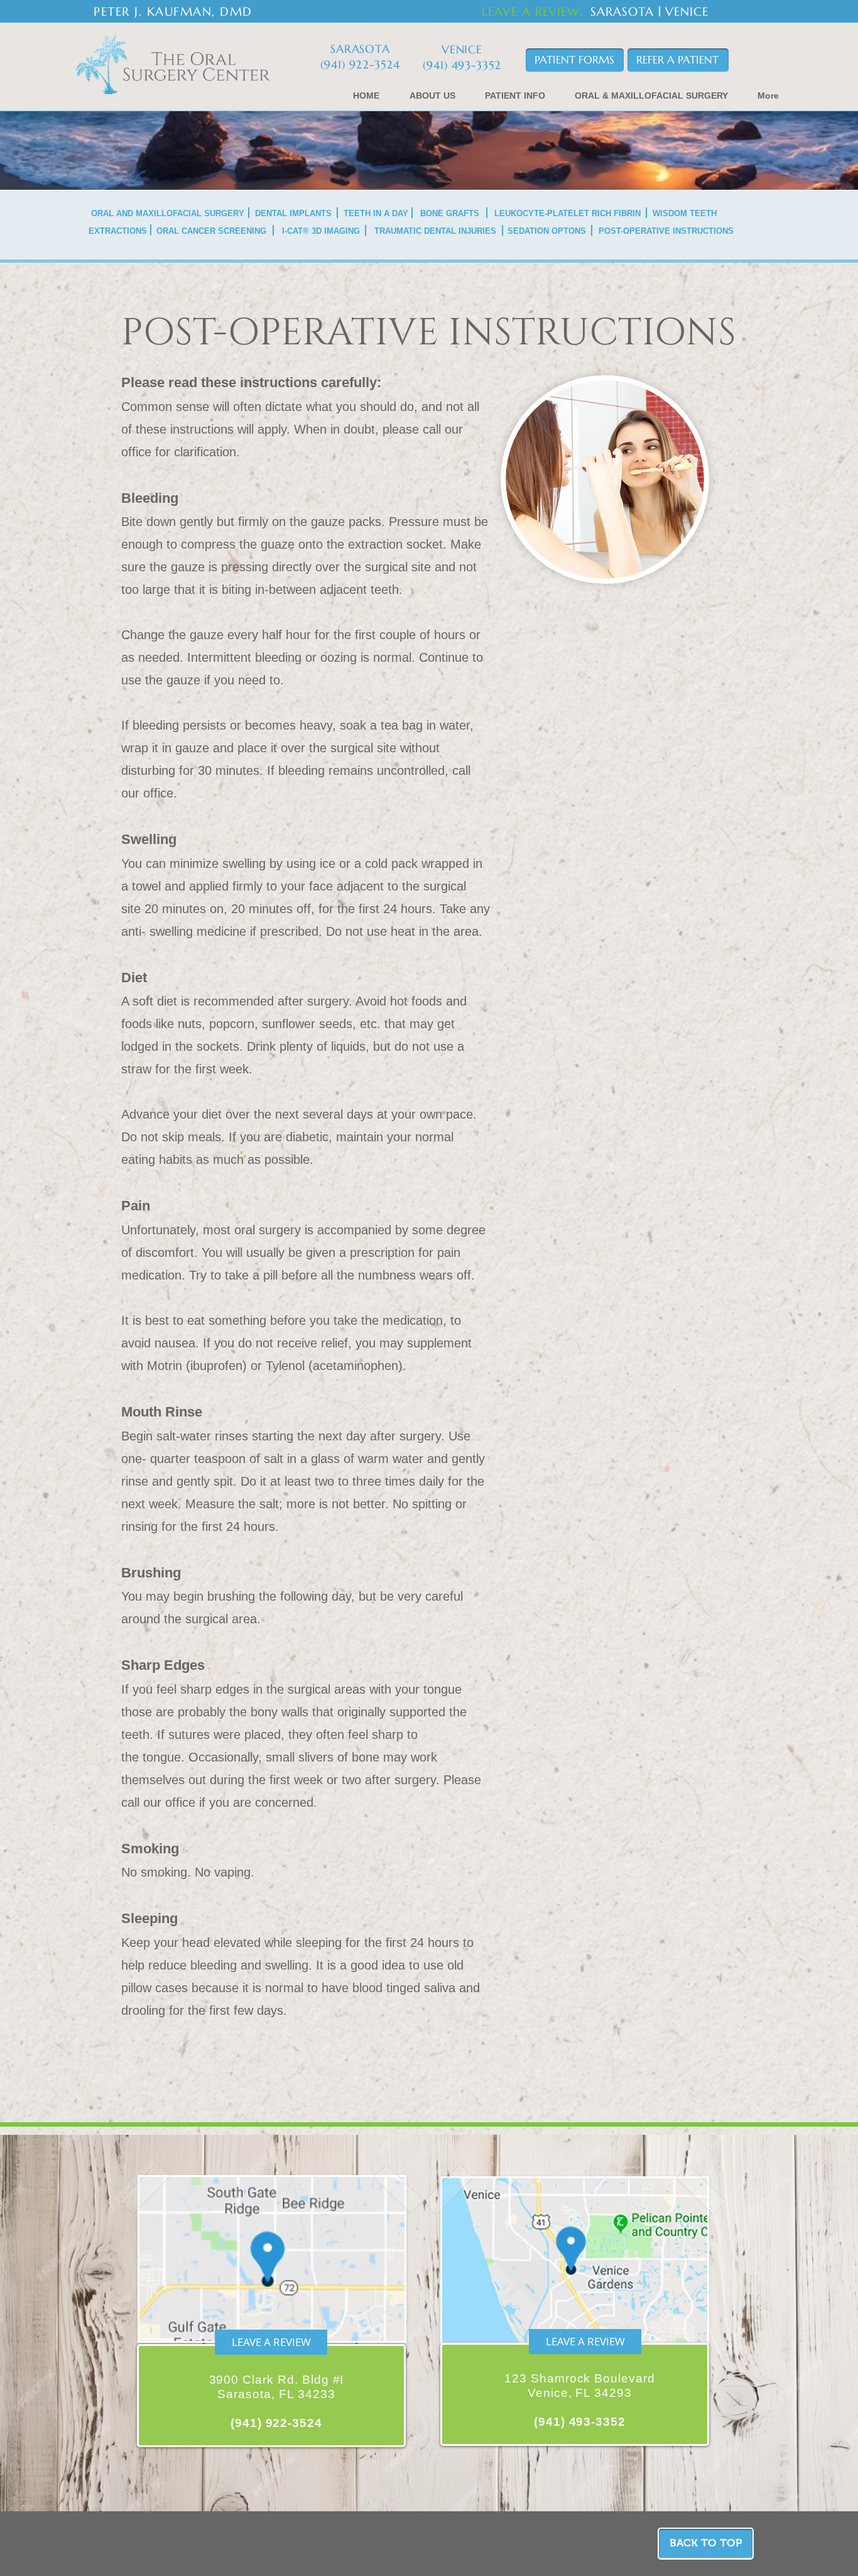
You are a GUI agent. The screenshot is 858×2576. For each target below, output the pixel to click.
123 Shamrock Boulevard (580, 2378)
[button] (432, 96)
